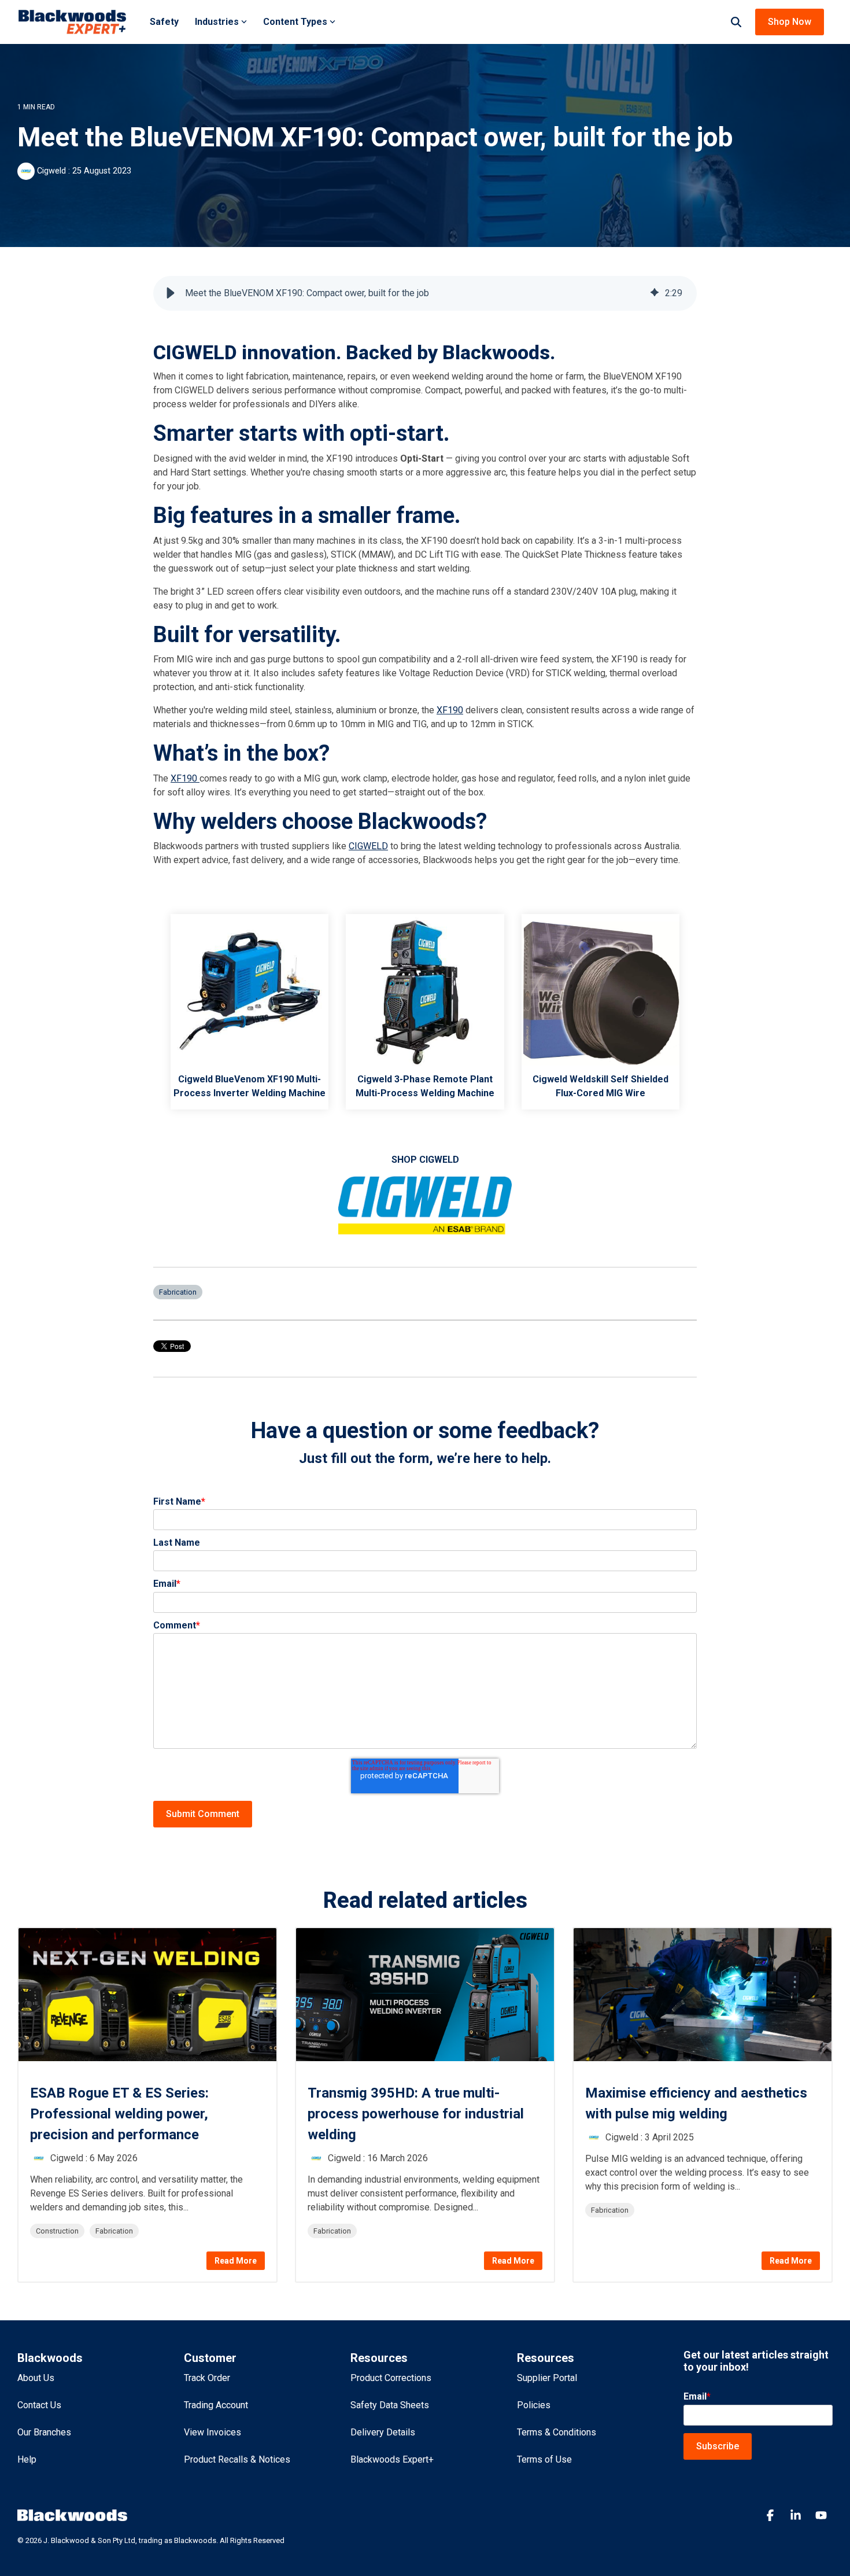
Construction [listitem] (57, 2231)
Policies (534, 2405)
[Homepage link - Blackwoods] (72, 2516)
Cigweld (51, 171)
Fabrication (178, 1292)
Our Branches (44, 2432)
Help (27, 2459)
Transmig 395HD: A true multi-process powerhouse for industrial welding (416, 2114)
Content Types (295, 22)
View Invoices (212, 2432)
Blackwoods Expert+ (392, 2459)
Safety (164, 22)
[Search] (736, 22)
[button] (171, 293)
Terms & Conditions (557, 2432)
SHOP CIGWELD (425, 1160)
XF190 (450, 710)
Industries (217, 22)
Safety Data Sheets (390, 2405)
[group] (425, 293)
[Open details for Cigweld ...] (250, 993)
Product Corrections (391, 2378)
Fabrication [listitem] (114, 2231)
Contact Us (39, 2405)
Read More (236, 2261)
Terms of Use (544, 2459)
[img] (655, 293)
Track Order (207, 2378)
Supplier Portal (547, 2378)
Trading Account (216, 2405)
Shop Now (790, 22)
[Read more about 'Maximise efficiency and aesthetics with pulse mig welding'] (703, 1995)
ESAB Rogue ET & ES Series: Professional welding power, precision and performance (119, 2114)
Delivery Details (383, 2432)
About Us (36, 2378)
